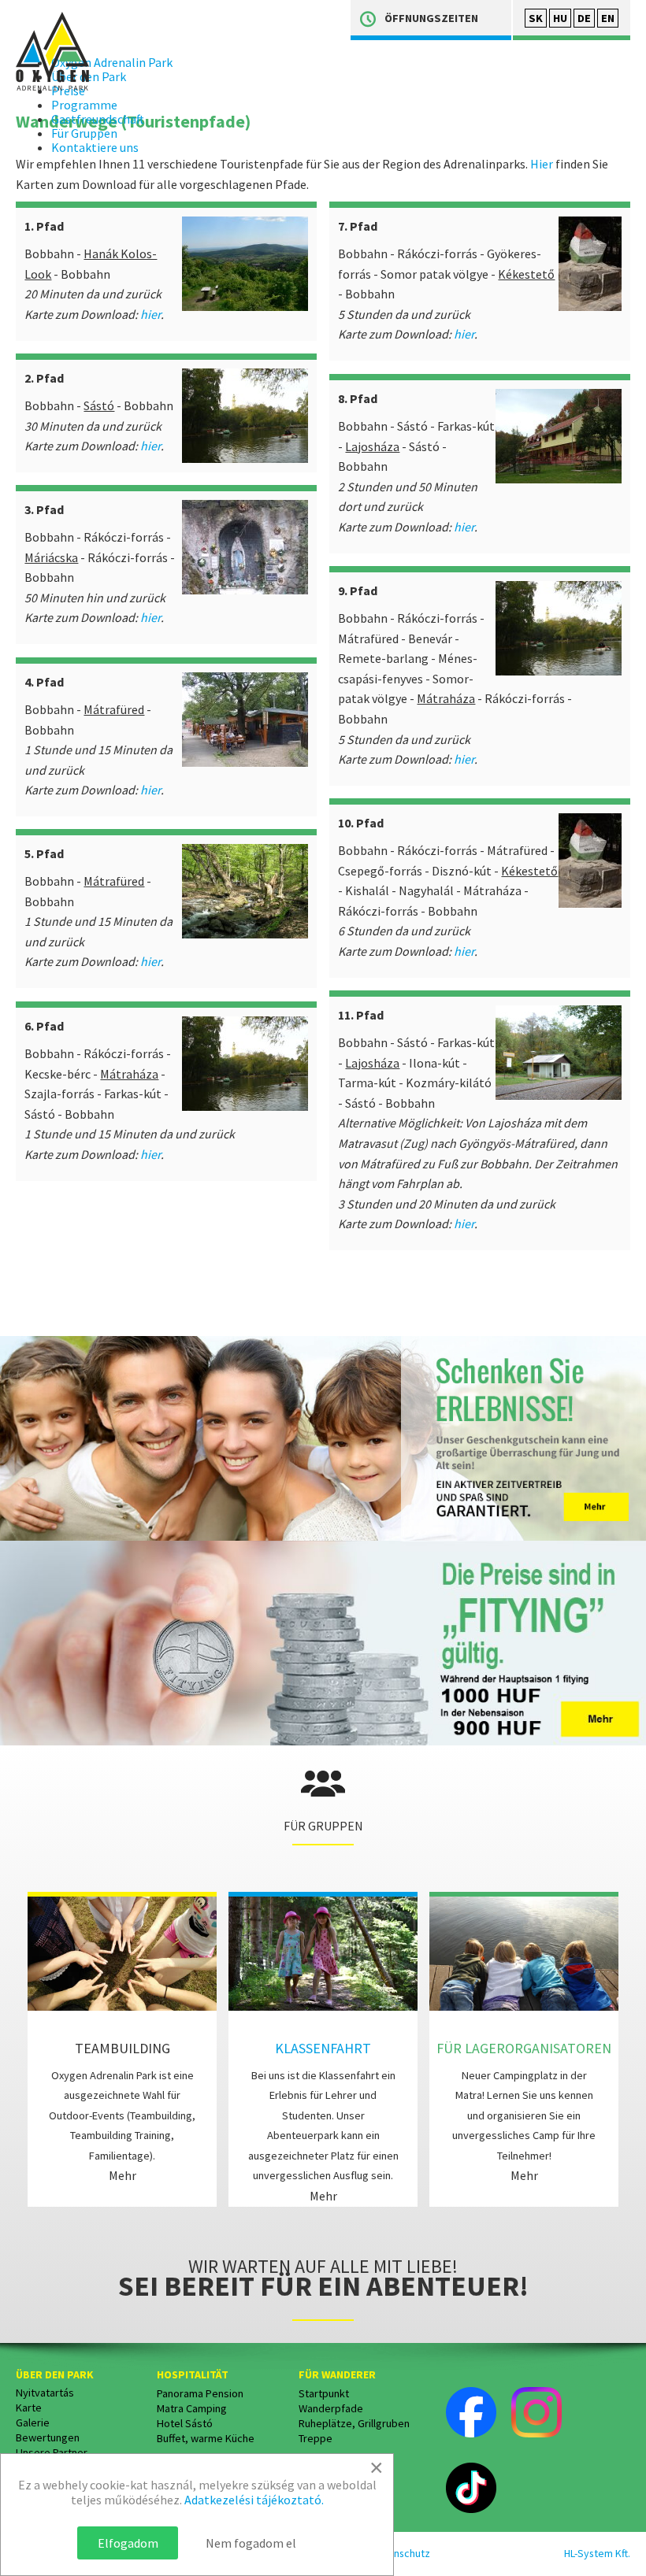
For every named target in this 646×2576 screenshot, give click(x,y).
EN (608, 18)
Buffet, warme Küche (206, 2438)
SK (536, 18)
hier (150, 314)
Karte (29, 2408)
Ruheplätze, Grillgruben (354, 2423)
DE (584, 18)
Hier (542, 164)
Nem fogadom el (251, 2543)
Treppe (316, 2438)
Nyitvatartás (45, 2393)
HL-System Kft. (597, 2553)
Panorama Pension (200, 2393)
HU (560, 18)
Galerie (33, 2422)
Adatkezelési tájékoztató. (254, 2500)
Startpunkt (324, 2393)
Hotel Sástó (185, 2423)
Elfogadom (128, 2543)
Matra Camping (192, 2408)
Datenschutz (401, 2553)
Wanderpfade (331, 2408)
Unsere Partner (52, 2452)
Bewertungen (48, 2437)
